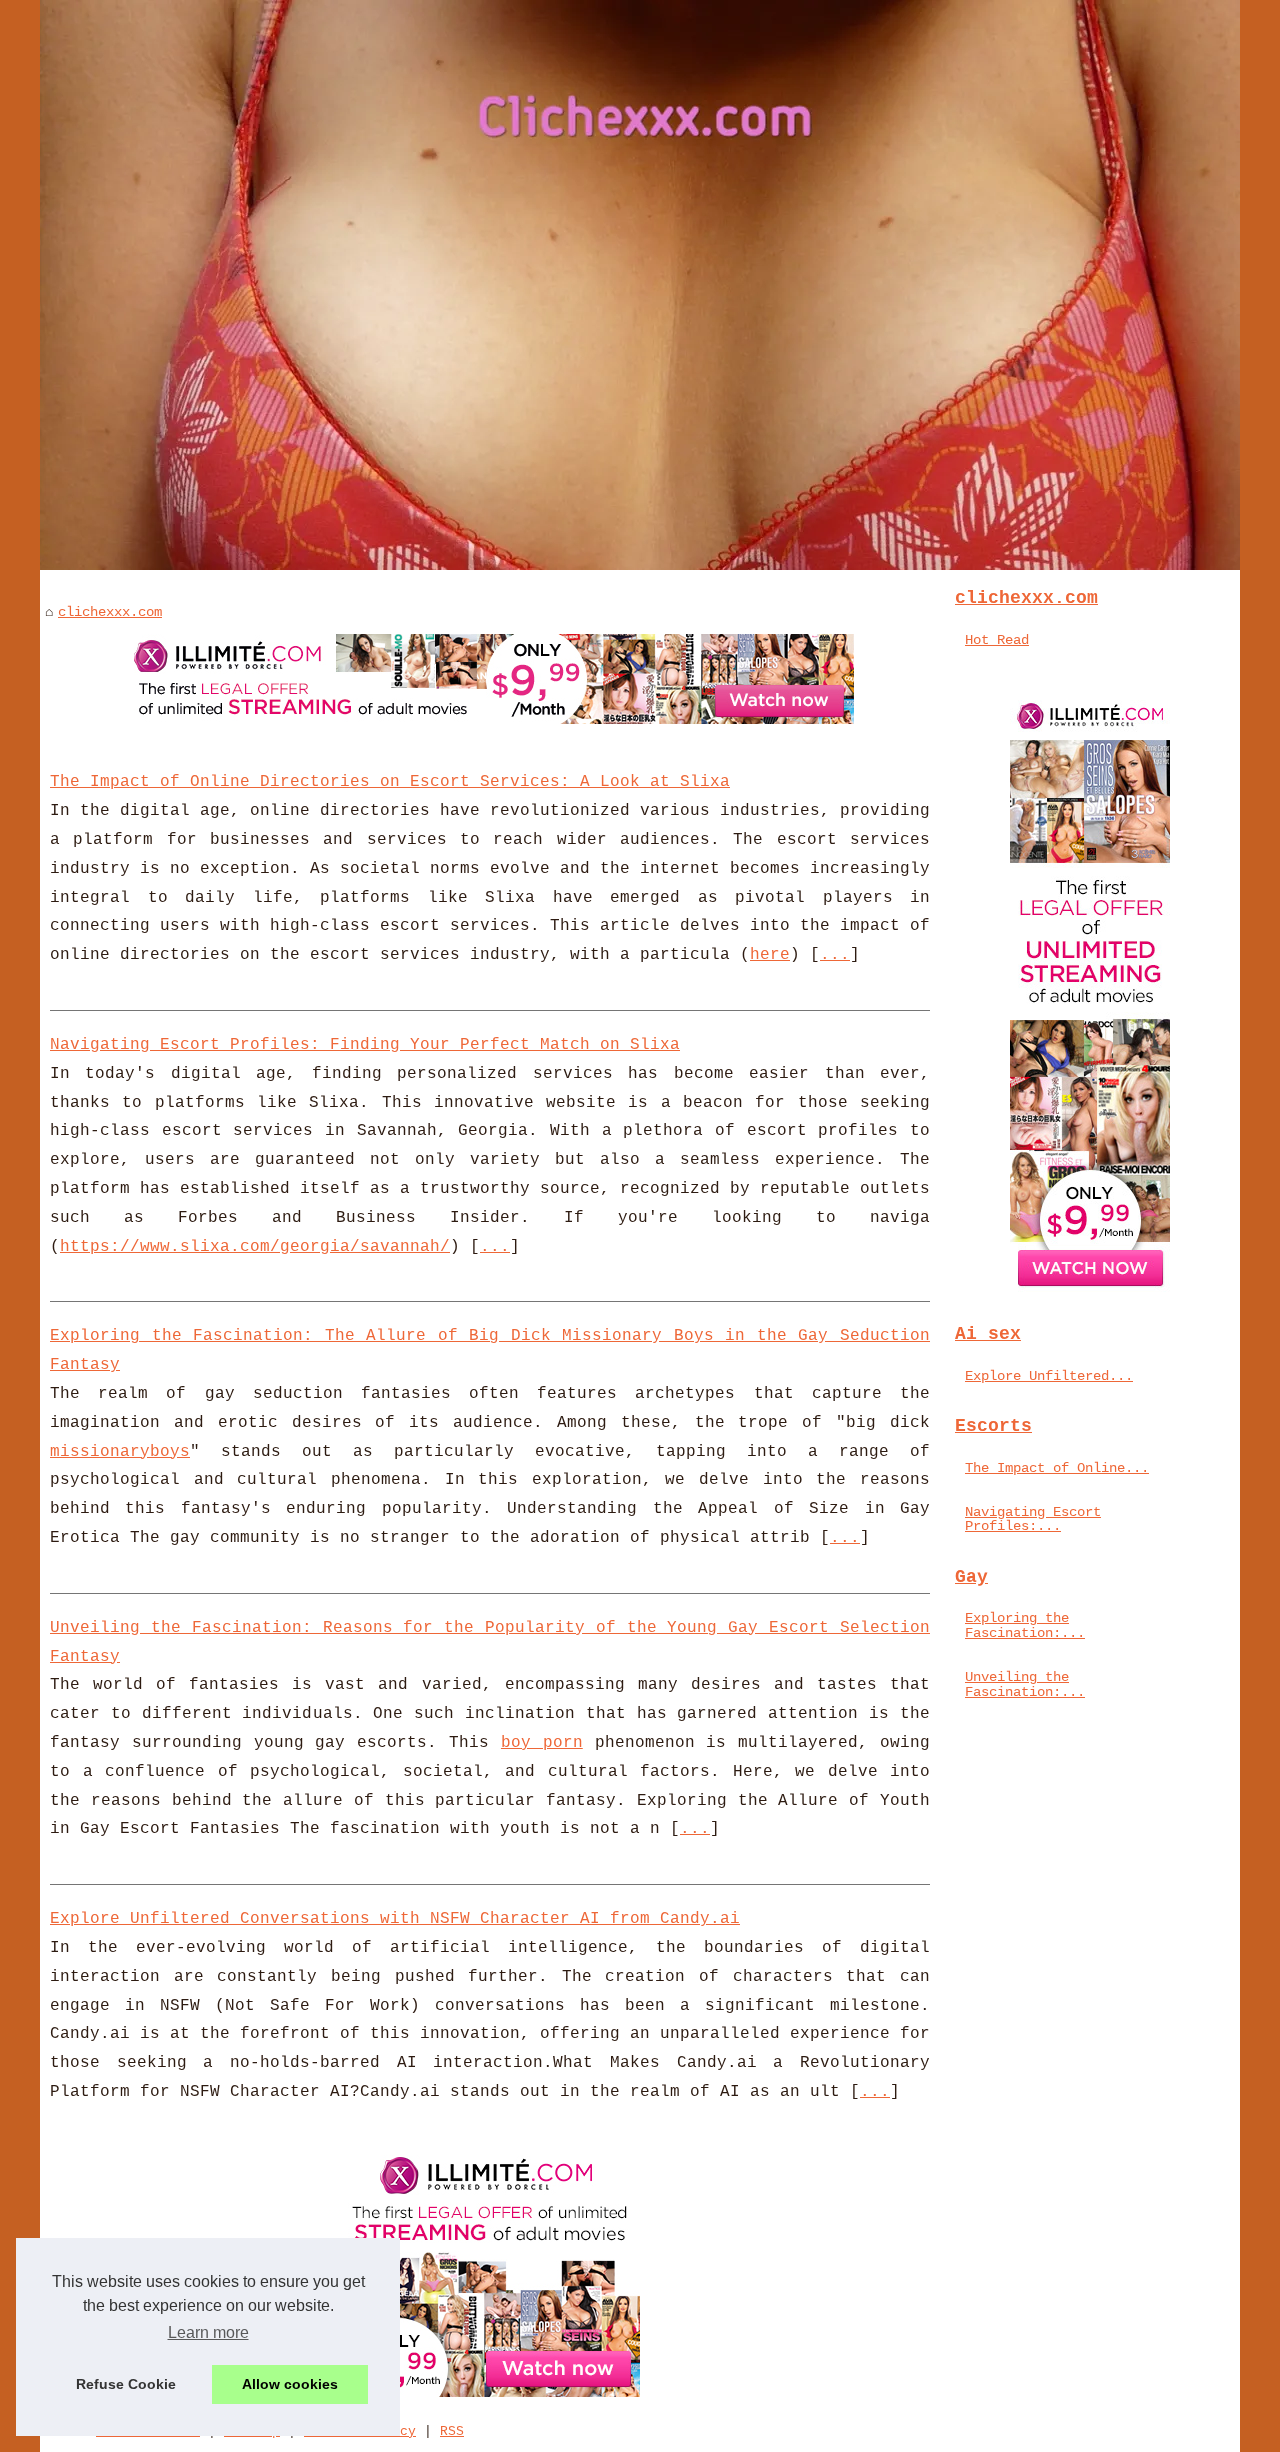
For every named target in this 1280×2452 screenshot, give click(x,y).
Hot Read (997, 640)
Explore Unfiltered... (1049, 1376)
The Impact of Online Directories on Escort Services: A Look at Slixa (390, 782)
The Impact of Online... (1057, 1468)
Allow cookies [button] (290, 2384)
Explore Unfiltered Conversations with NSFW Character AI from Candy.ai (395, 1919)
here (770, 955)
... (835, 955)
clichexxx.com (110, 612)
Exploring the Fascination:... (1025, 1625)
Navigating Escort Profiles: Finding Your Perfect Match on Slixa (365, 1045)
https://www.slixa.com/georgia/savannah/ (255, 1247)
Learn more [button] (208, 2332)
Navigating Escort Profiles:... (1033, 1519)
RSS (452, 2431)
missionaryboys (120, 1452)
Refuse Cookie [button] (126, 2384)
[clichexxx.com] (640, 285)
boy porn (542, 1743)
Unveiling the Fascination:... (1025, 1684)
